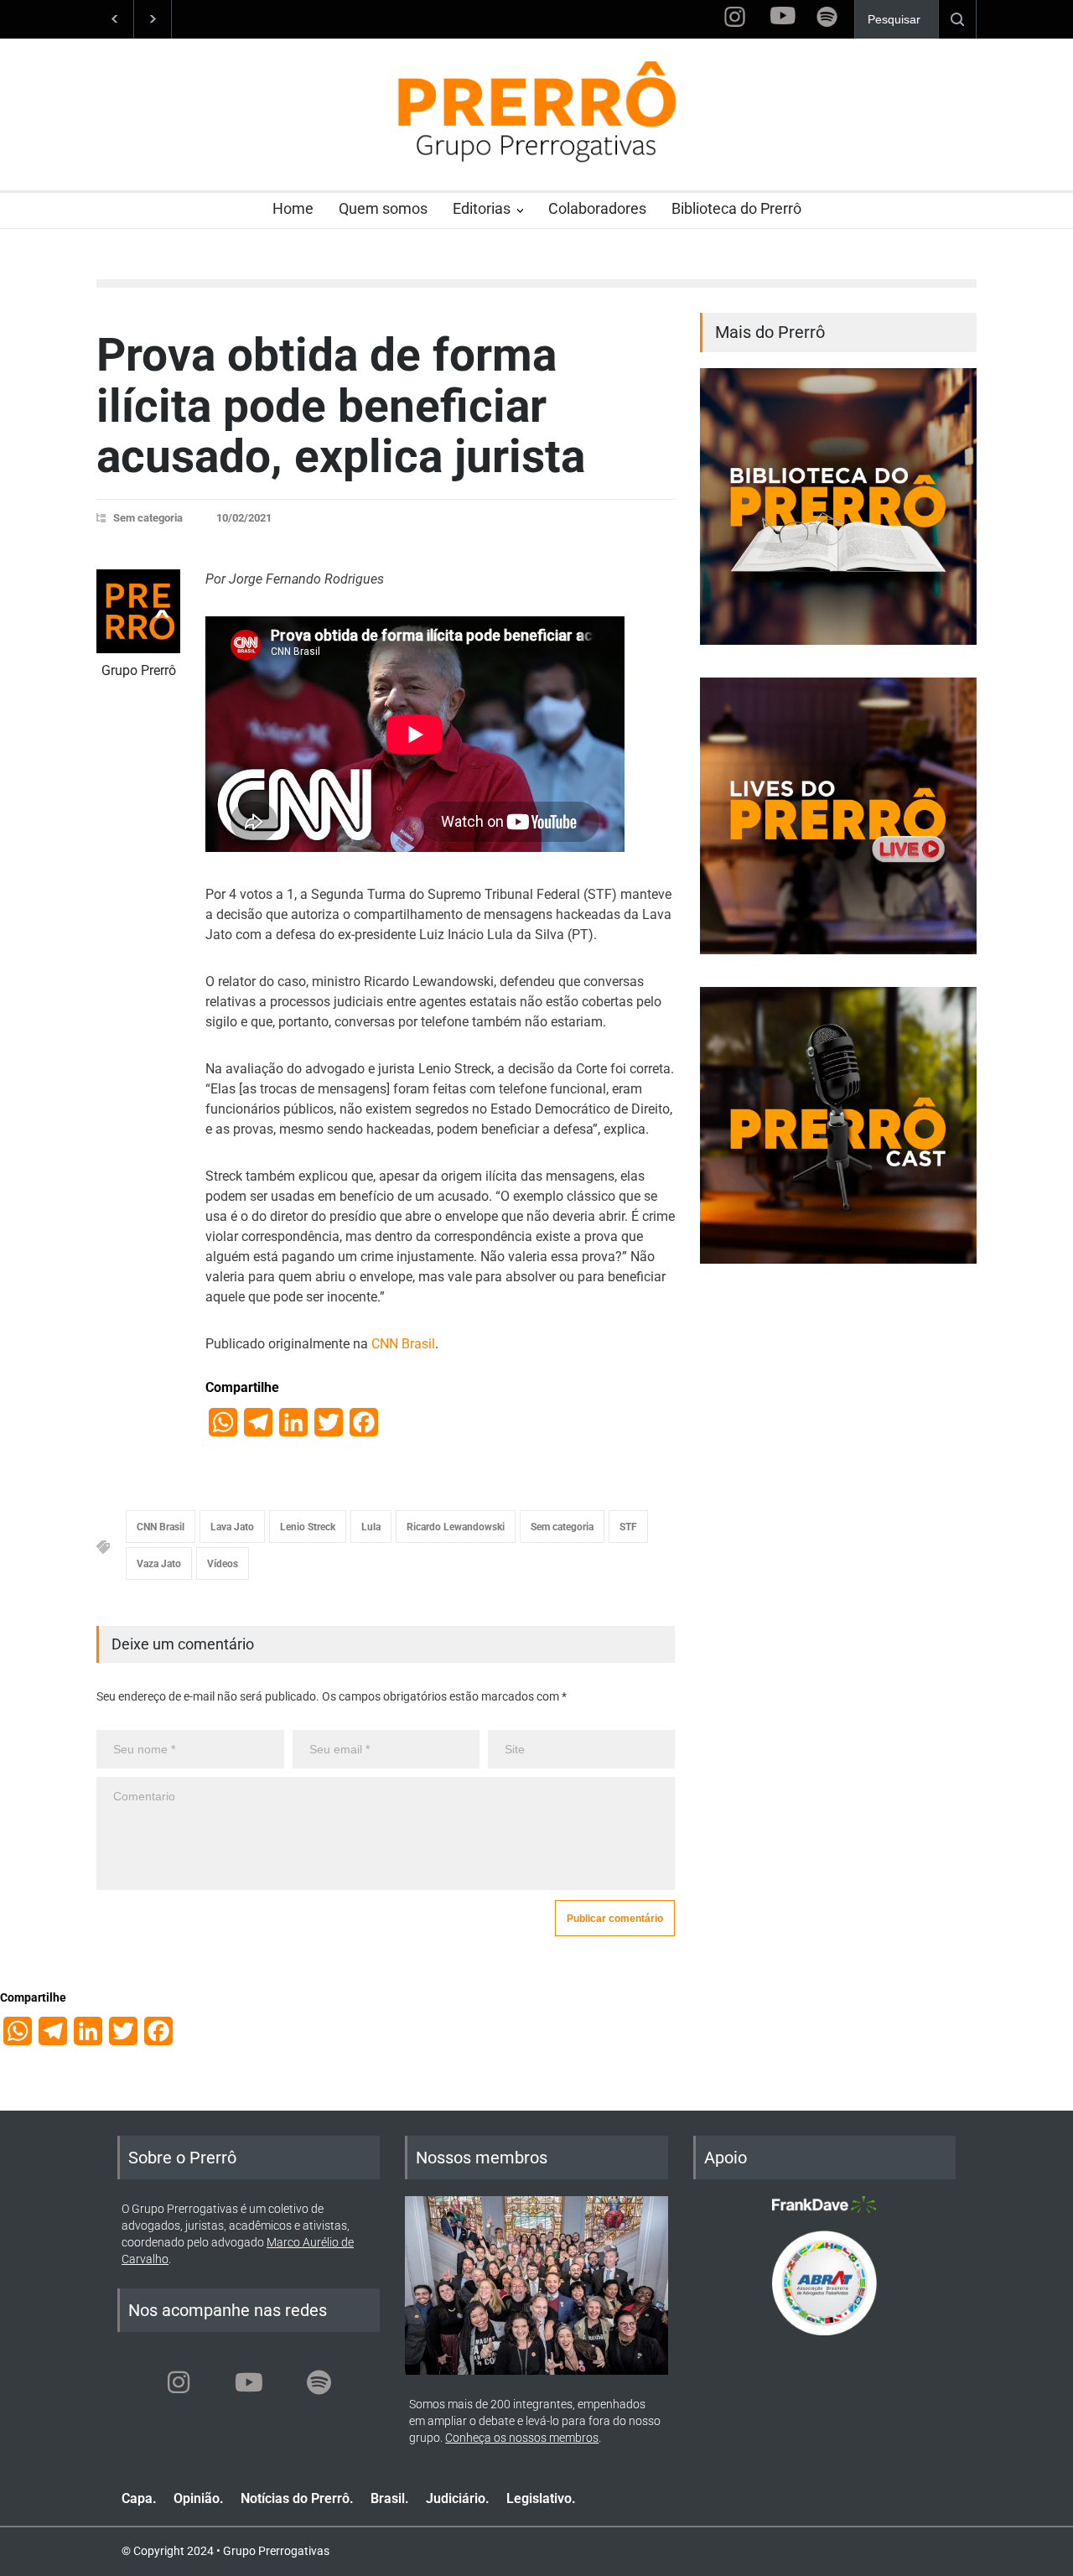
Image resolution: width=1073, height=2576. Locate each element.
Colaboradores (597, 208)
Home (293, 208)
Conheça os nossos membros (522, 2438)
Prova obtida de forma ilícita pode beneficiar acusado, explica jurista (341, 405)
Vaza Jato (159, 1564)
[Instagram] (179, 2382)
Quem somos (383, 208)
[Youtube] (249, 2382)
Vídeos (223, 1564)
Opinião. (199, 2498)
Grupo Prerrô (139, 670)
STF (628, 1527)
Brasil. (390, 2498)
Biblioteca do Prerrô (736, 208)
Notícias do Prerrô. (297, 2498)
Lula (371, 1527)
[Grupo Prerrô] (138, 611)
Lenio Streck (308, 1527)
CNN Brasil (403, 1344)
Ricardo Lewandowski (456, 1527)
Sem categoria (148, 518)
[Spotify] (319, 2382)
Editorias (482, 208)
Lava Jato (232, 1527)
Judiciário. (458, 2498)
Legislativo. (541, 2498)
